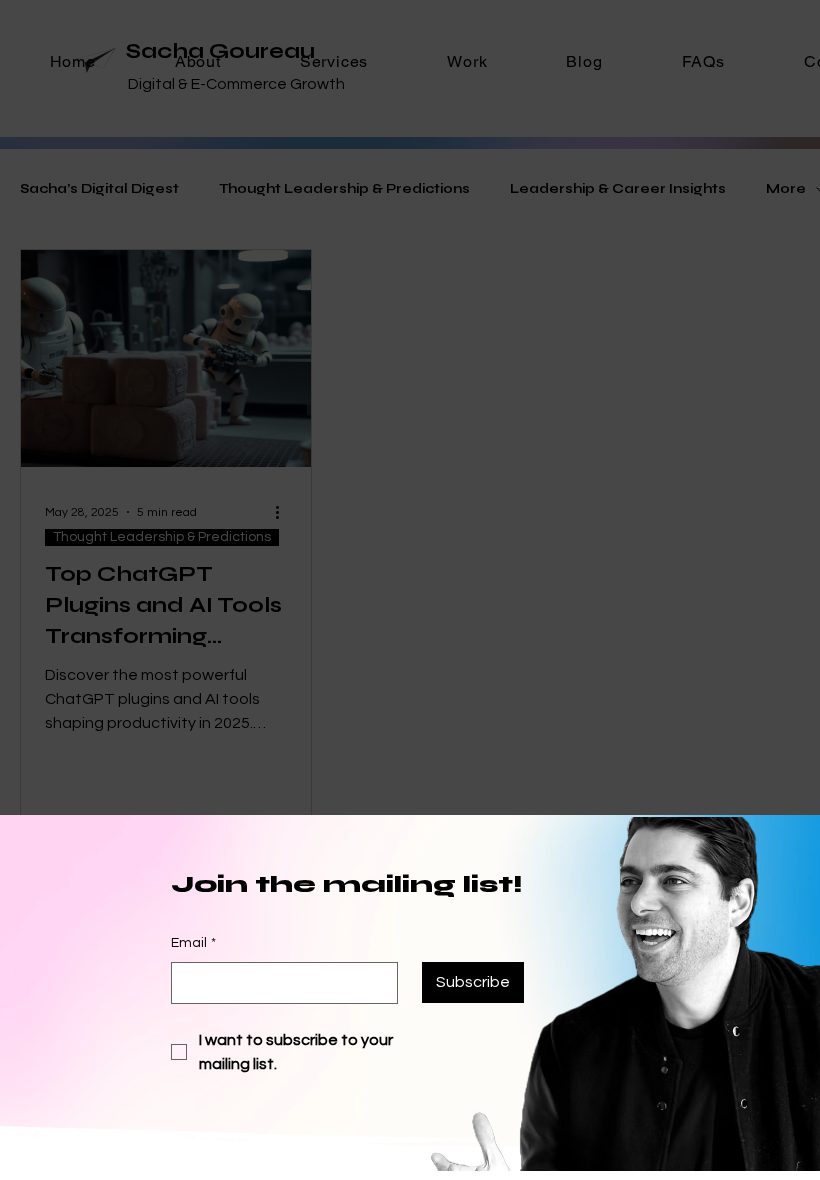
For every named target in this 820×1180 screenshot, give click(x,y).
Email (193, 943)
